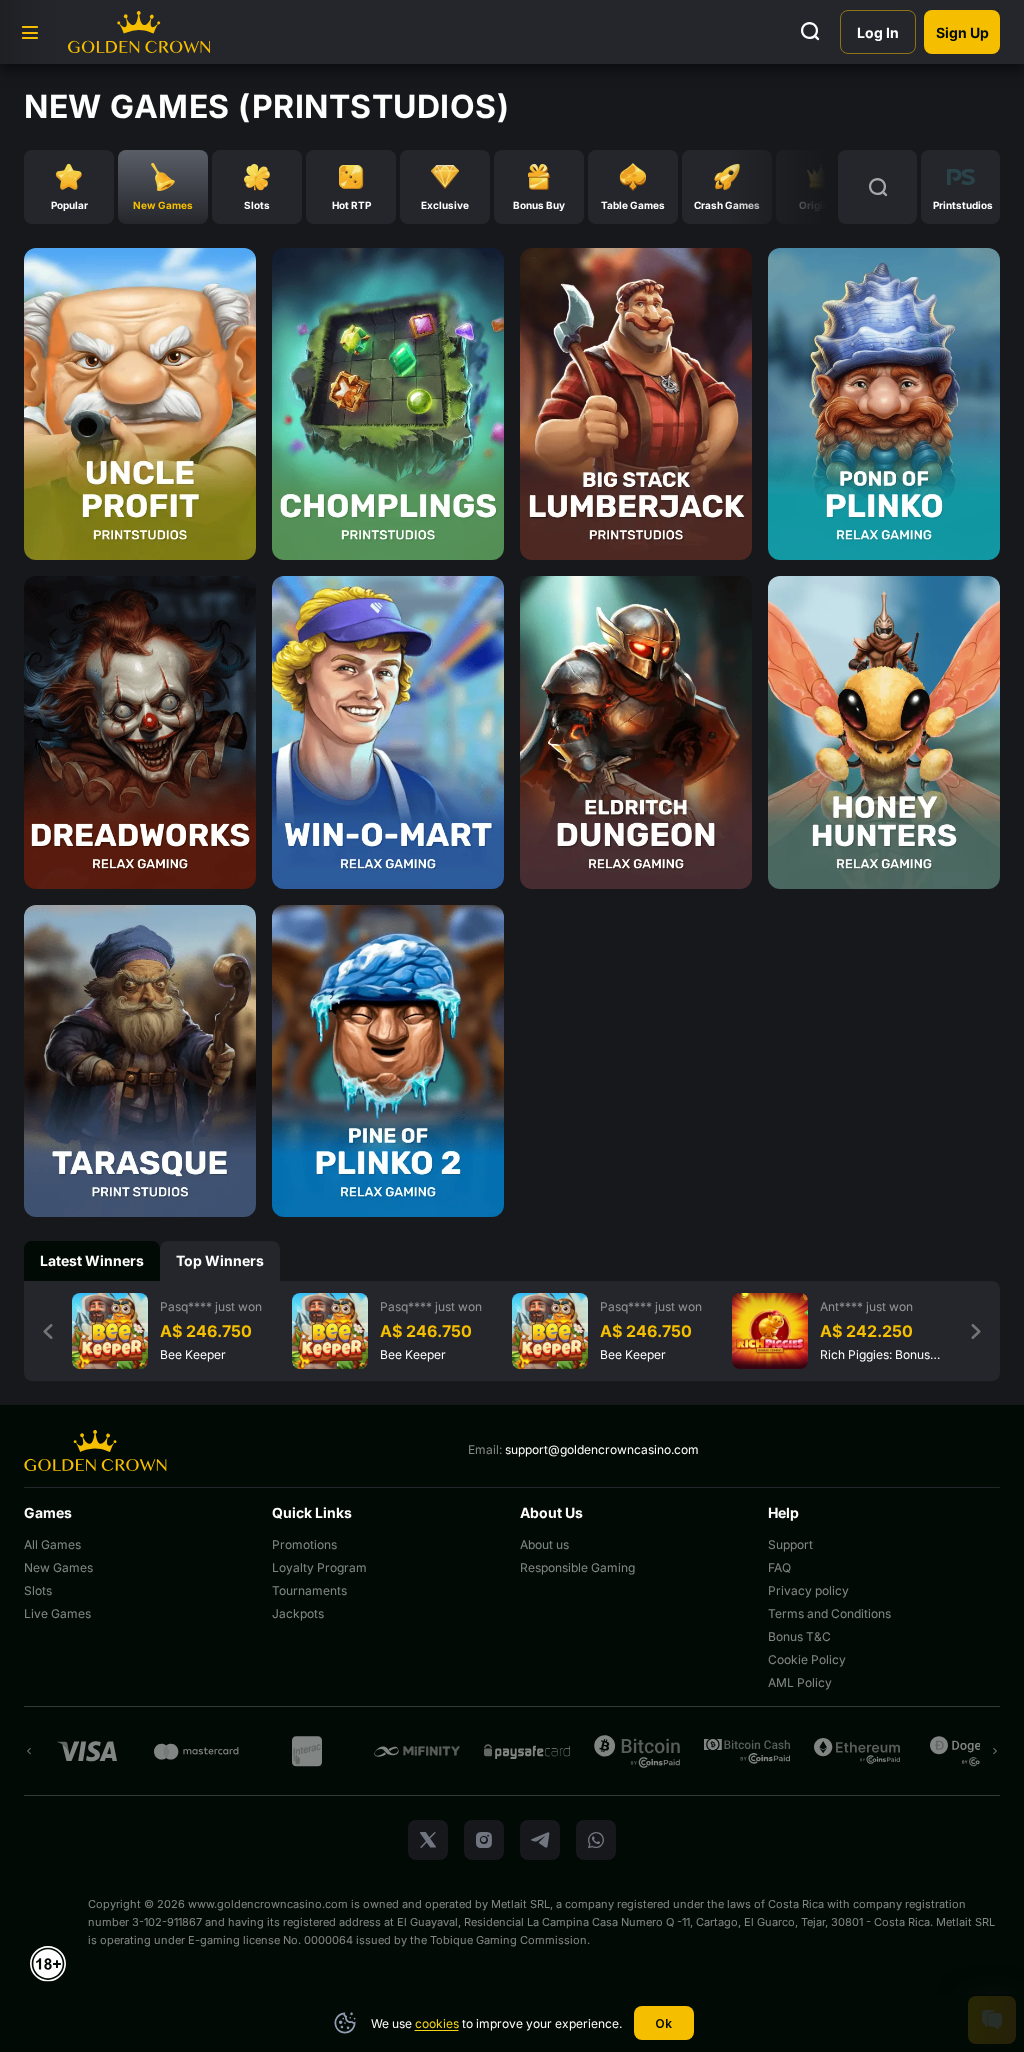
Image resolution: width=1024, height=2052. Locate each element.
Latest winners (92, 1260)
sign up (962, 32)
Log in (878, 32)
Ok (663, 2023)
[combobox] (960, 187)
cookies (437, 2023)
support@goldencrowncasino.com (602, 1449)
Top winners (220, 1260)
